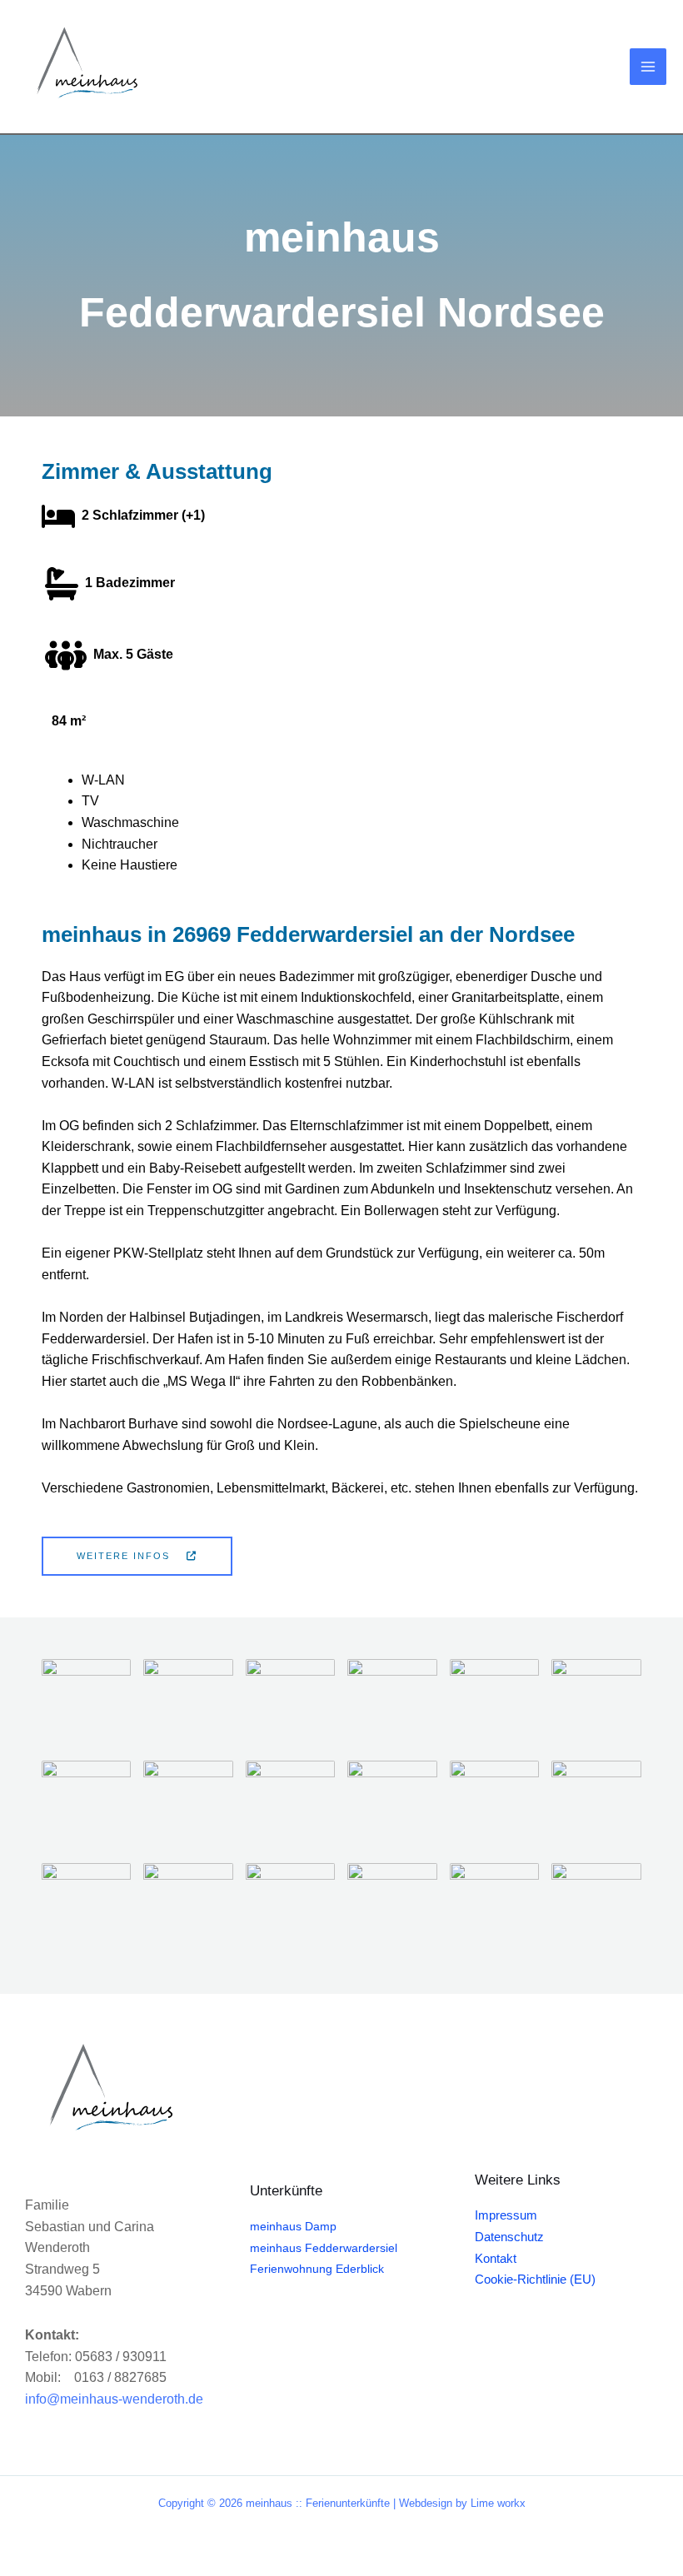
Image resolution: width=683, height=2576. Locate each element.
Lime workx (498, 2503)
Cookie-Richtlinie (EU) (535, 2280)
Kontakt (496, 2259)
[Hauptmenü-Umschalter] (648, 67)
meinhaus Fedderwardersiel (324, 2248)
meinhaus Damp (293, 2227)
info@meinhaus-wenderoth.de (114, 2399)
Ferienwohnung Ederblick (317, 2269)
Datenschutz (509, 2237)
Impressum (506, 2215)
